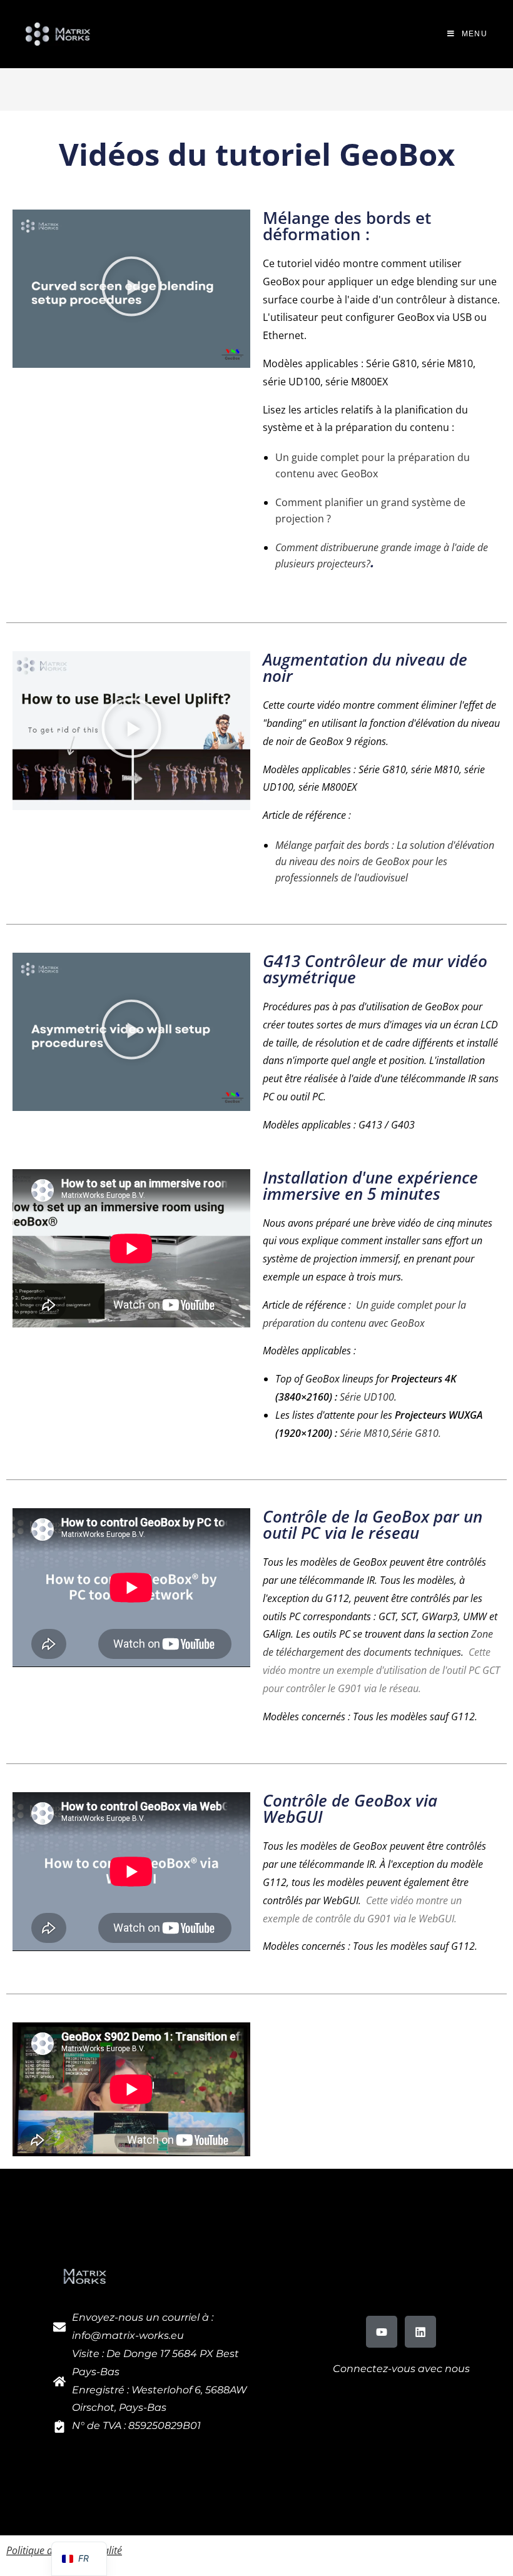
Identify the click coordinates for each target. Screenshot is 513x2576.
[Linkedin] (420, 2331)
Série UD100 (367, 1397)
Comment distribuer (319, 547)
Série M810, (365, 1433)
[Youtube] (382, 2331)
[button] (131, 289)
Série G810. (416, 1433)
